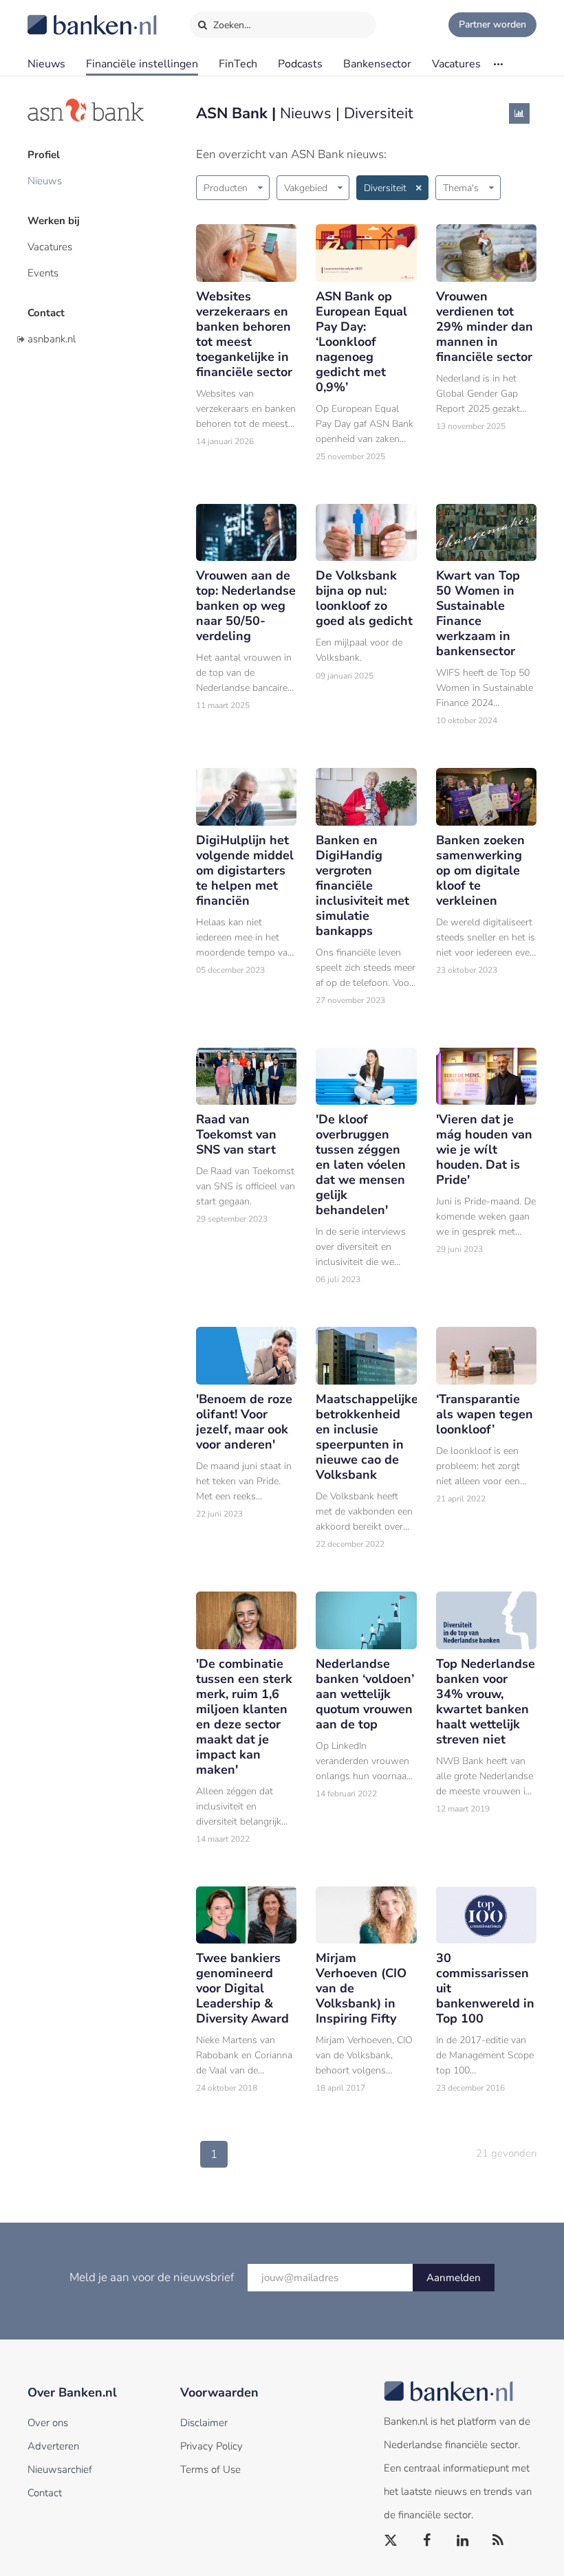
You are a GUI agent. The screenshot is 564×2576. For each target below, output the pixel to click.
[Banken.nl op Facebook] (427, 2541)
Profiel (44, 155)
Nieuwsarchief (60, 2469)
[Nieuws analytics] (519, 113)
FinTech (238, 64)
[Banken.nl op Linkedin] (463, 2541)
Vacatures (456, 64)
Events (43, 273)
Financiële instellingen (142, 64)
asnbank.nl (52, 339)
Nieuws (46, 64)
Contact (46, 313)
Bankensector (377, 64)
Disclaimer (204, 2423)
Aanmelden (454, 2278)
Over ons (48, 2423)
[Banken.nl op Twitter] (391, 2541)
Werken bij (54, 221)
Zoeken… (231, 25)
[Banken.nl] (58, 16)
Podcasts (300, 64)
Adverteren (53, 2446)
